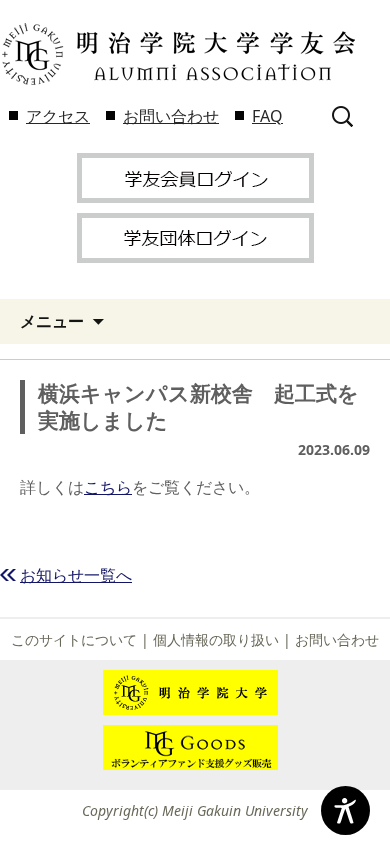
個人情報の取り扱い (216, 639)
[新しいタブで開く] (195, 176)
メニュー (52, 321)
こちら (108, 487)
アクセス (58, 116)
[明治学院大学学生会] (177, 54)
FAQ (267, 116)
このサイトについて (74, 639)
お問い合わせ (171, 116)
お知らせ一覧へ (76, 575)
